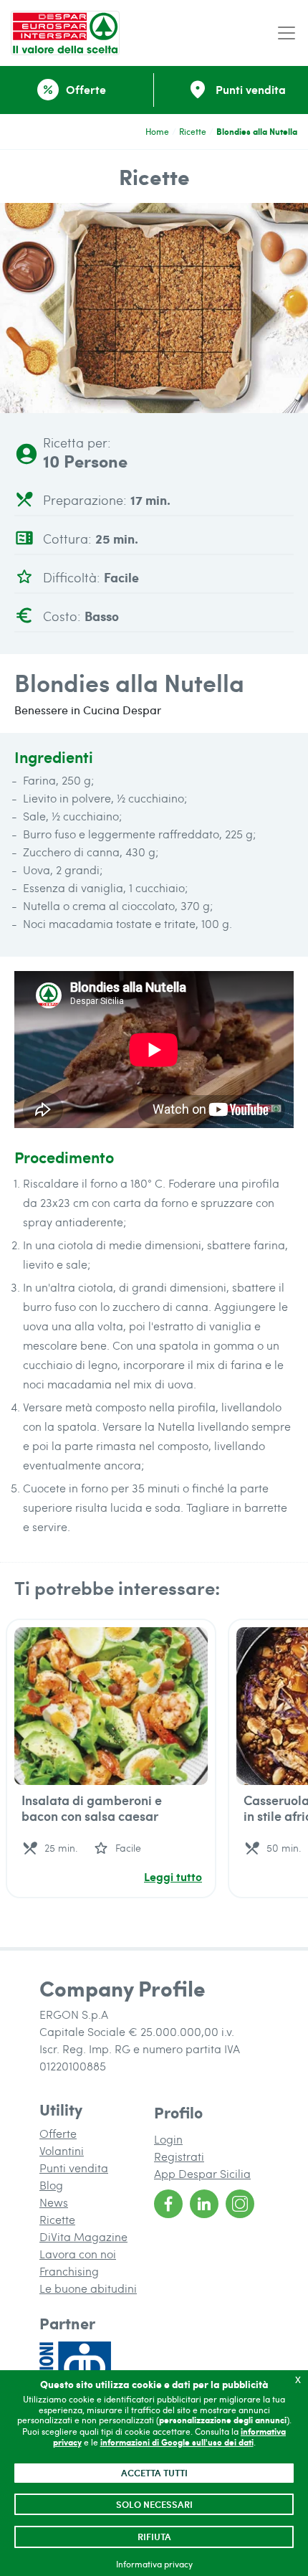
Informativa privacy (154, 2564)
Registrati (179, 2156)
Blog (51, 2185)
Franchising (69, 2271)
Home (157, 131)
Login (168, 2139)
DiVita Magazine (83, 2236)
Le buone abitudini (88, 2288)
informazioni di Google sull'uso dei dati (177, 2442)
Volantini (62, 2150)
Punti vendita (74, 2168)
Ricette (193, 131)
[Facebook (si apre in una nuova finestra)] (168, 2204)
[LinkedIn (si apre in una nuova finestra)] (204, 2204)
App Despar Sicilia (202, 2173)
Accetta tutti (154, 2473)
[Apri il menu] (287, 33)
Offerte (58, 2133)
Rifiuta (154, 2537)
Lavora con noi (78, 2254)
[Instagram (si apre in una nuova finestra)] (240, 2204)
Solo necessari (154, 2504)
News (54, 2202)
